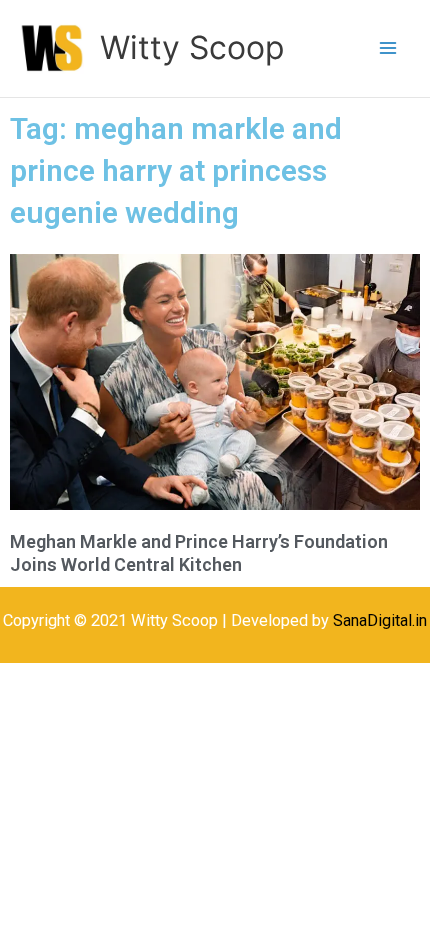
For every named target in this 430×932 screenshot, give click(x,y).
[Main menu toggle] (387, 48)
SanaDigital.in (380, 620)
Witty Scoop (192, 47)
